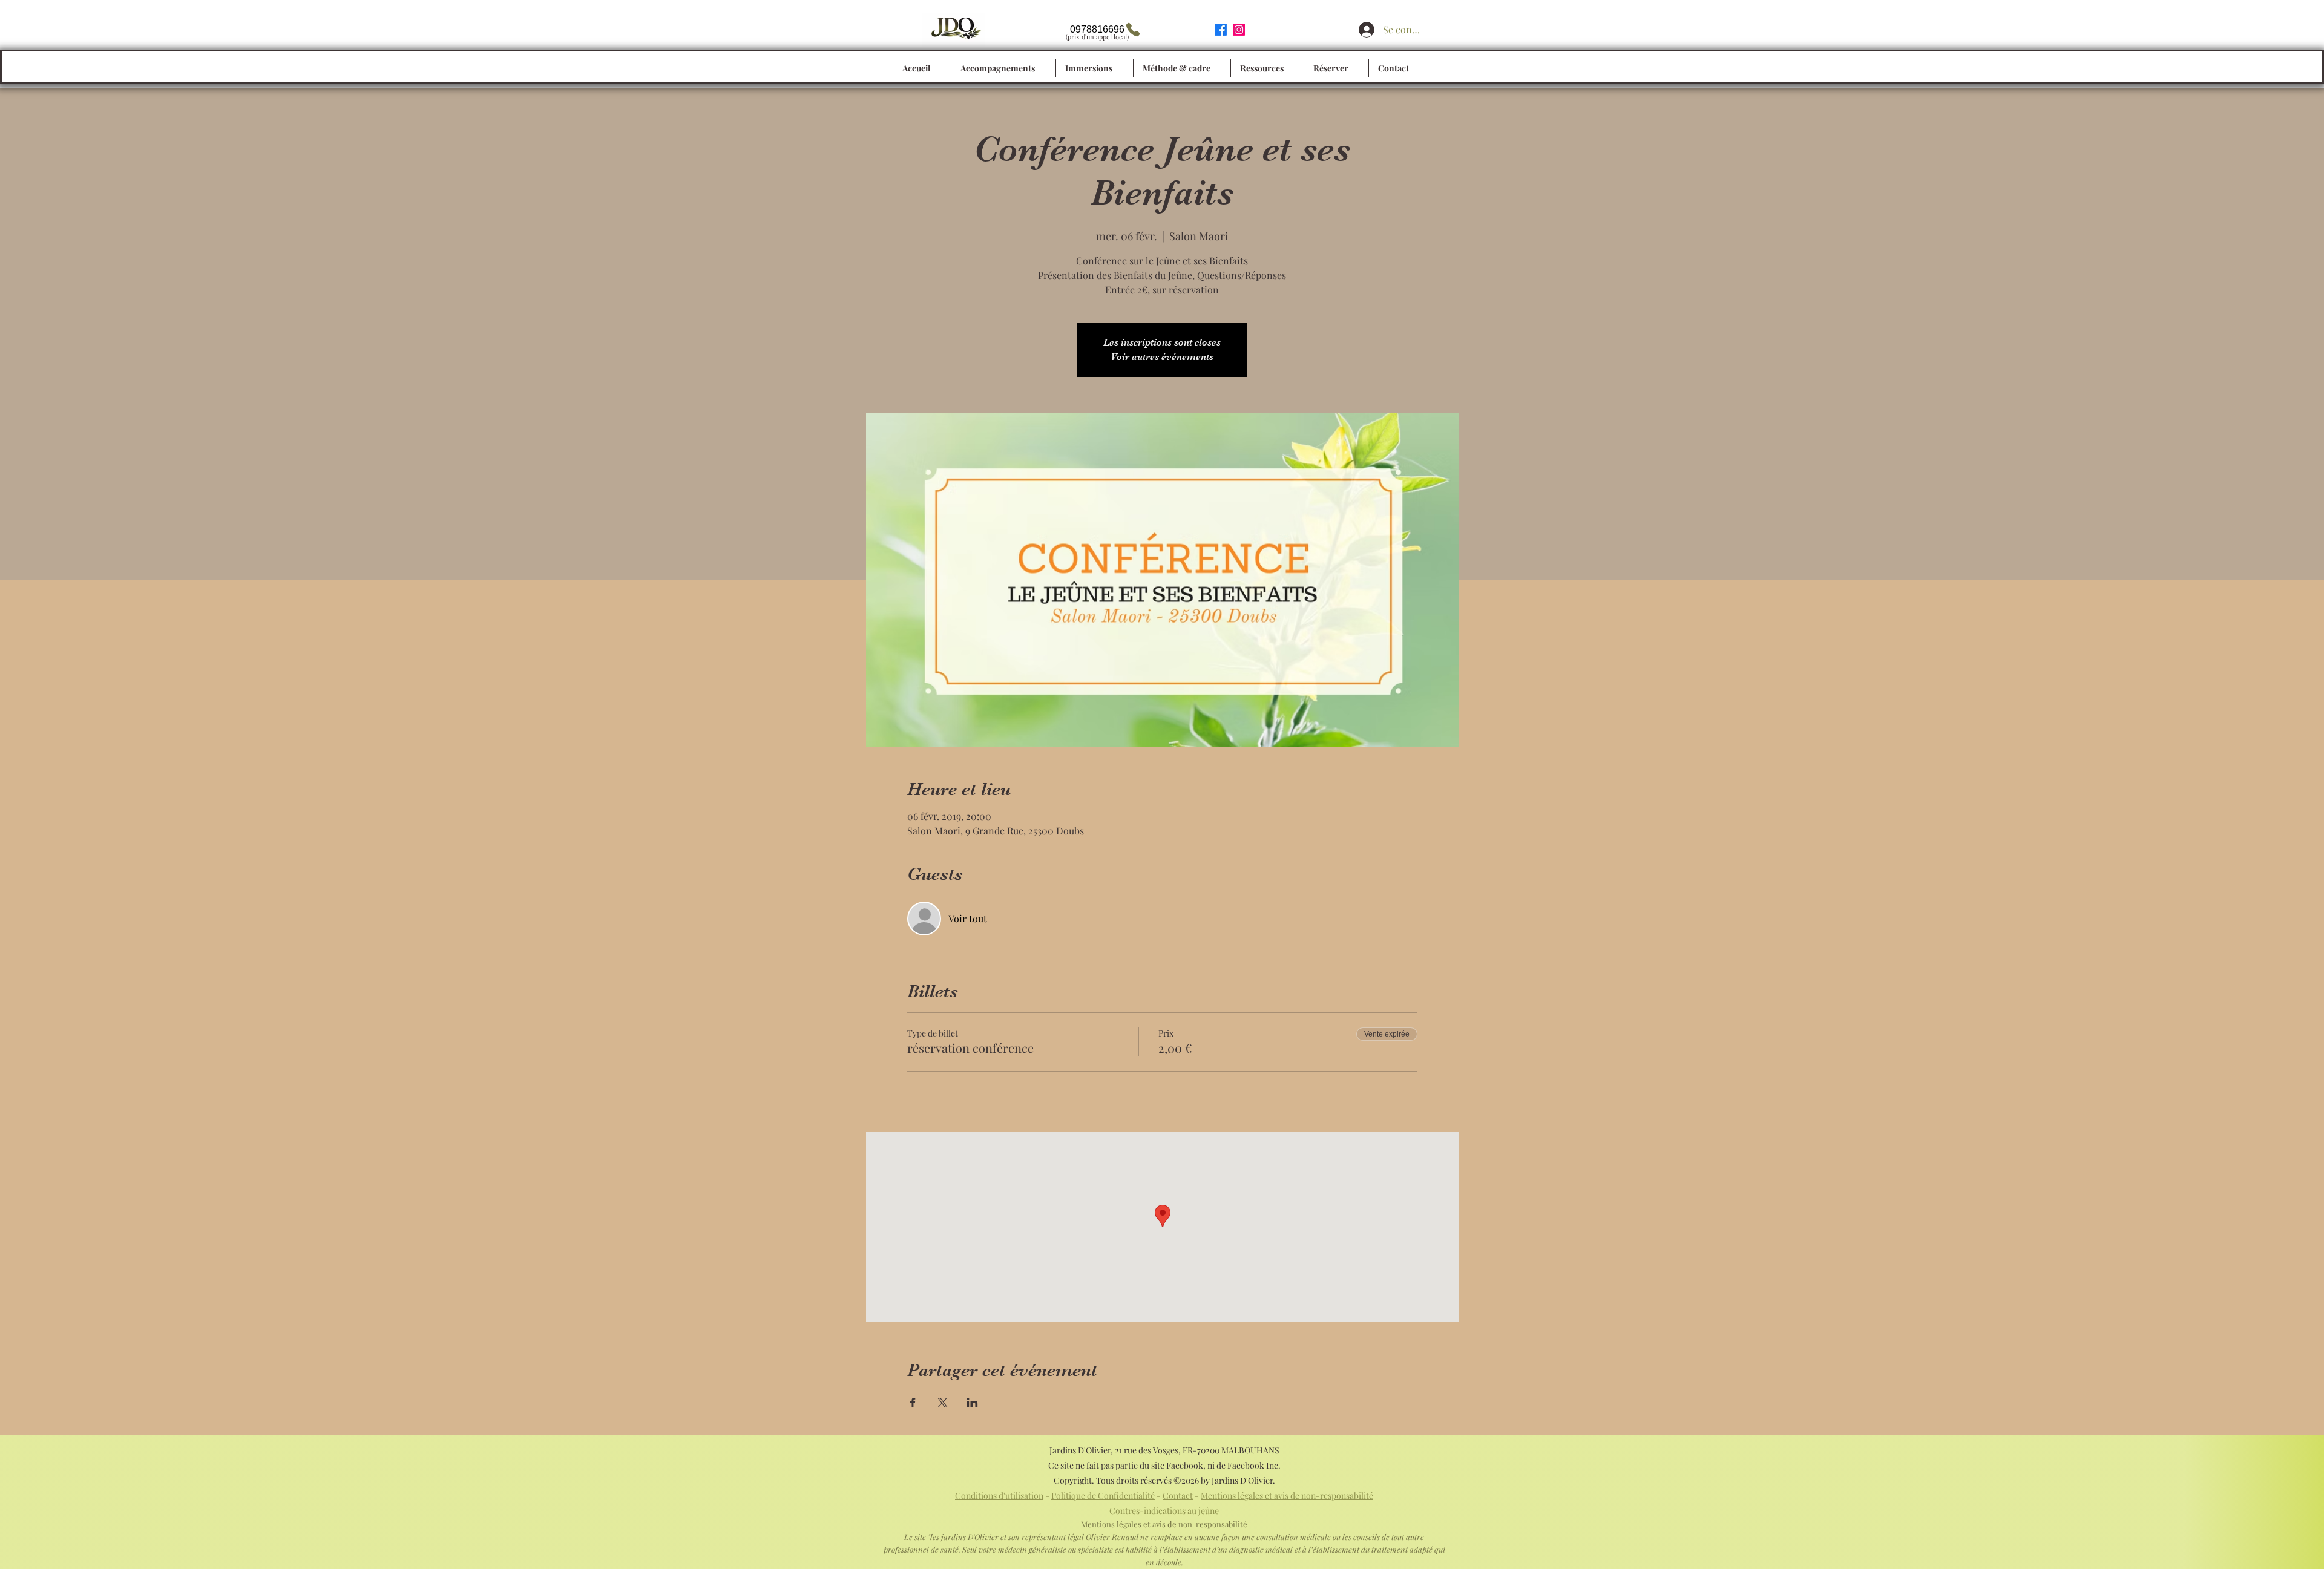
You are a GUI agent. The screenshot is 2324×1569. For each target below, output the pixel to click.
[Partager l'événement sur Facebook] (913, 1403)
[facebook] (1221, 30)
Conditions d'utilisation (999, 1495)
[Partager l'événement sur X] (943, 1403)
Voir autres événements (1162, 357)
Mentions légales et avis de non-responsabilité (1287, 1495)
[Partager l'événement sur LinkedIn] (972, 1403)
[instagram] (1239, 30)
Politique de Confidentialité (1103, 1495)
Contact (1178, 1495)
